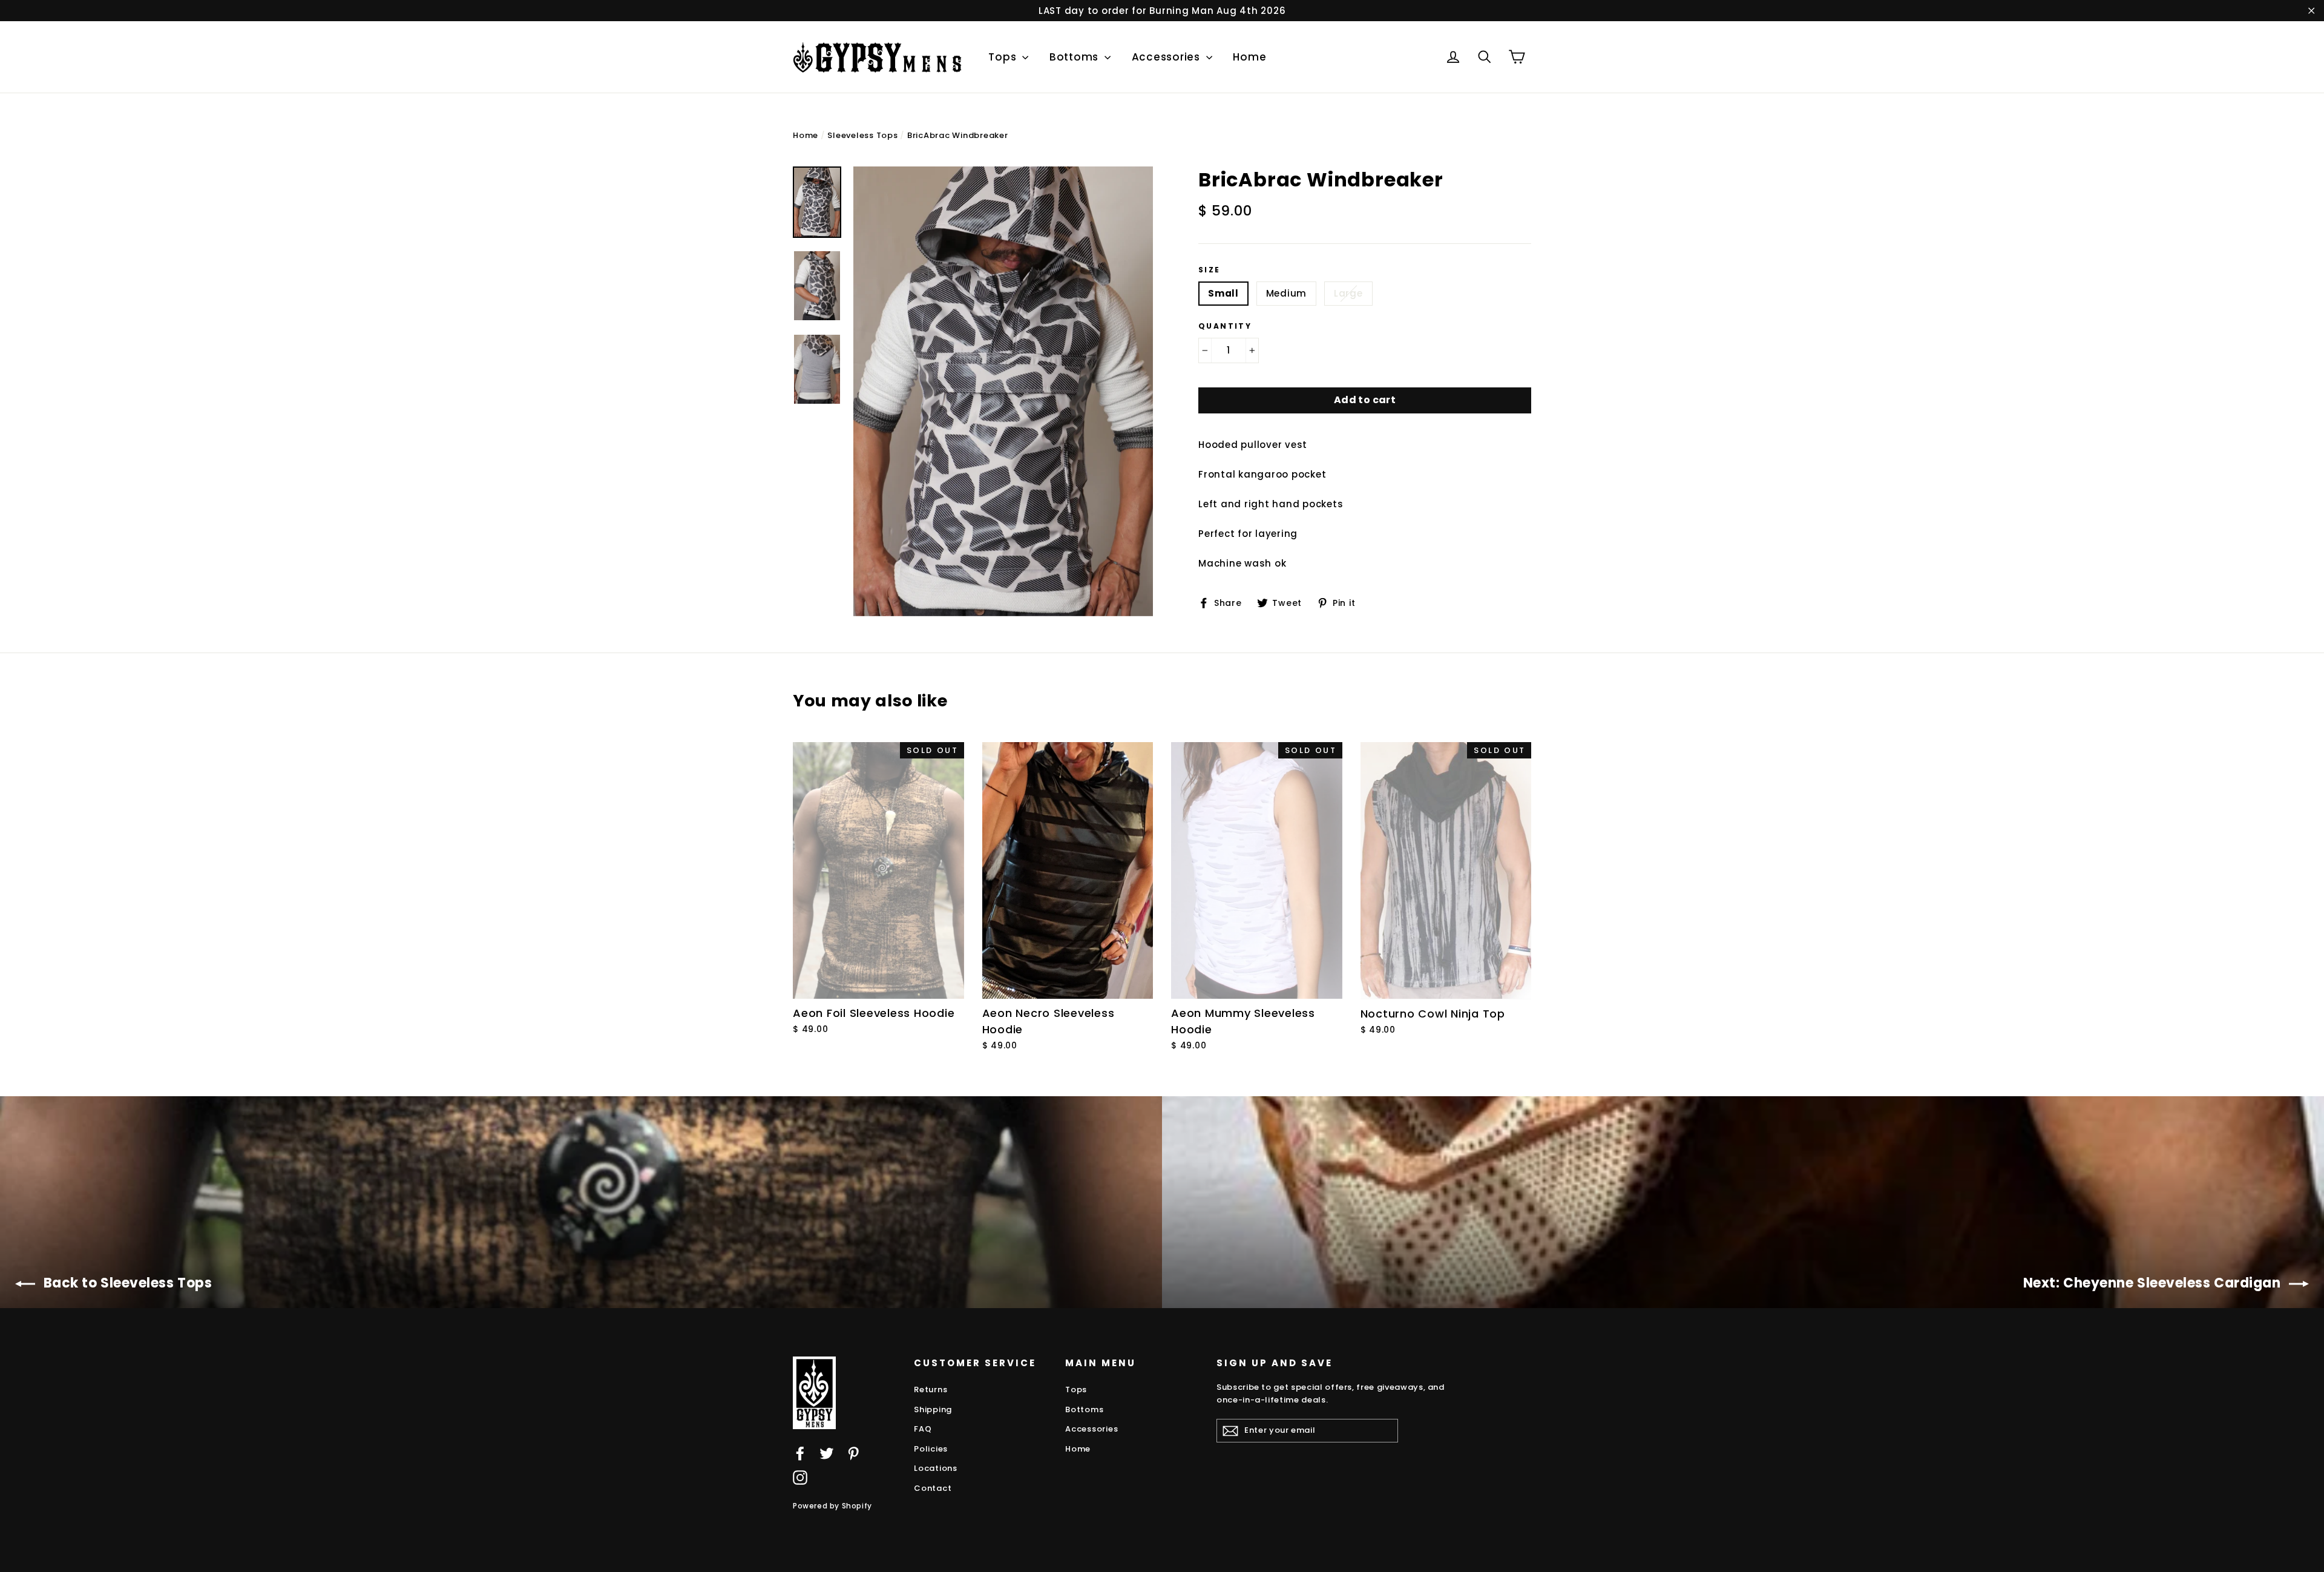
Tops (1004, 57)
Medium (1287, 293)
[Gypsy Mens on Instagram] (800, 1477)
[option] (1003, 391)
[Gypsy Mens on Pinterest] (853, 1453)
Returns (931, 1389)
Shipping (933, 1409)
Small (1223, 293)
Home (1249, 57)
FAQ (923, 1429)
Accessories (1167, 57)
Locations (936, 1468)
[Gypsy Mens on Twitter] (827, 1453)
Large (1348, 293)
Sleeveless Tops (862, 135)
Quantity (1225, 326)
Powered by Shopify (832, 1506)
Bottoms (1075, 57)
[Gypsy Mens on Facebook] (800, 1453)
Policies (931, 1449)
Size (1210, 270)
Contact (933, 1488)
